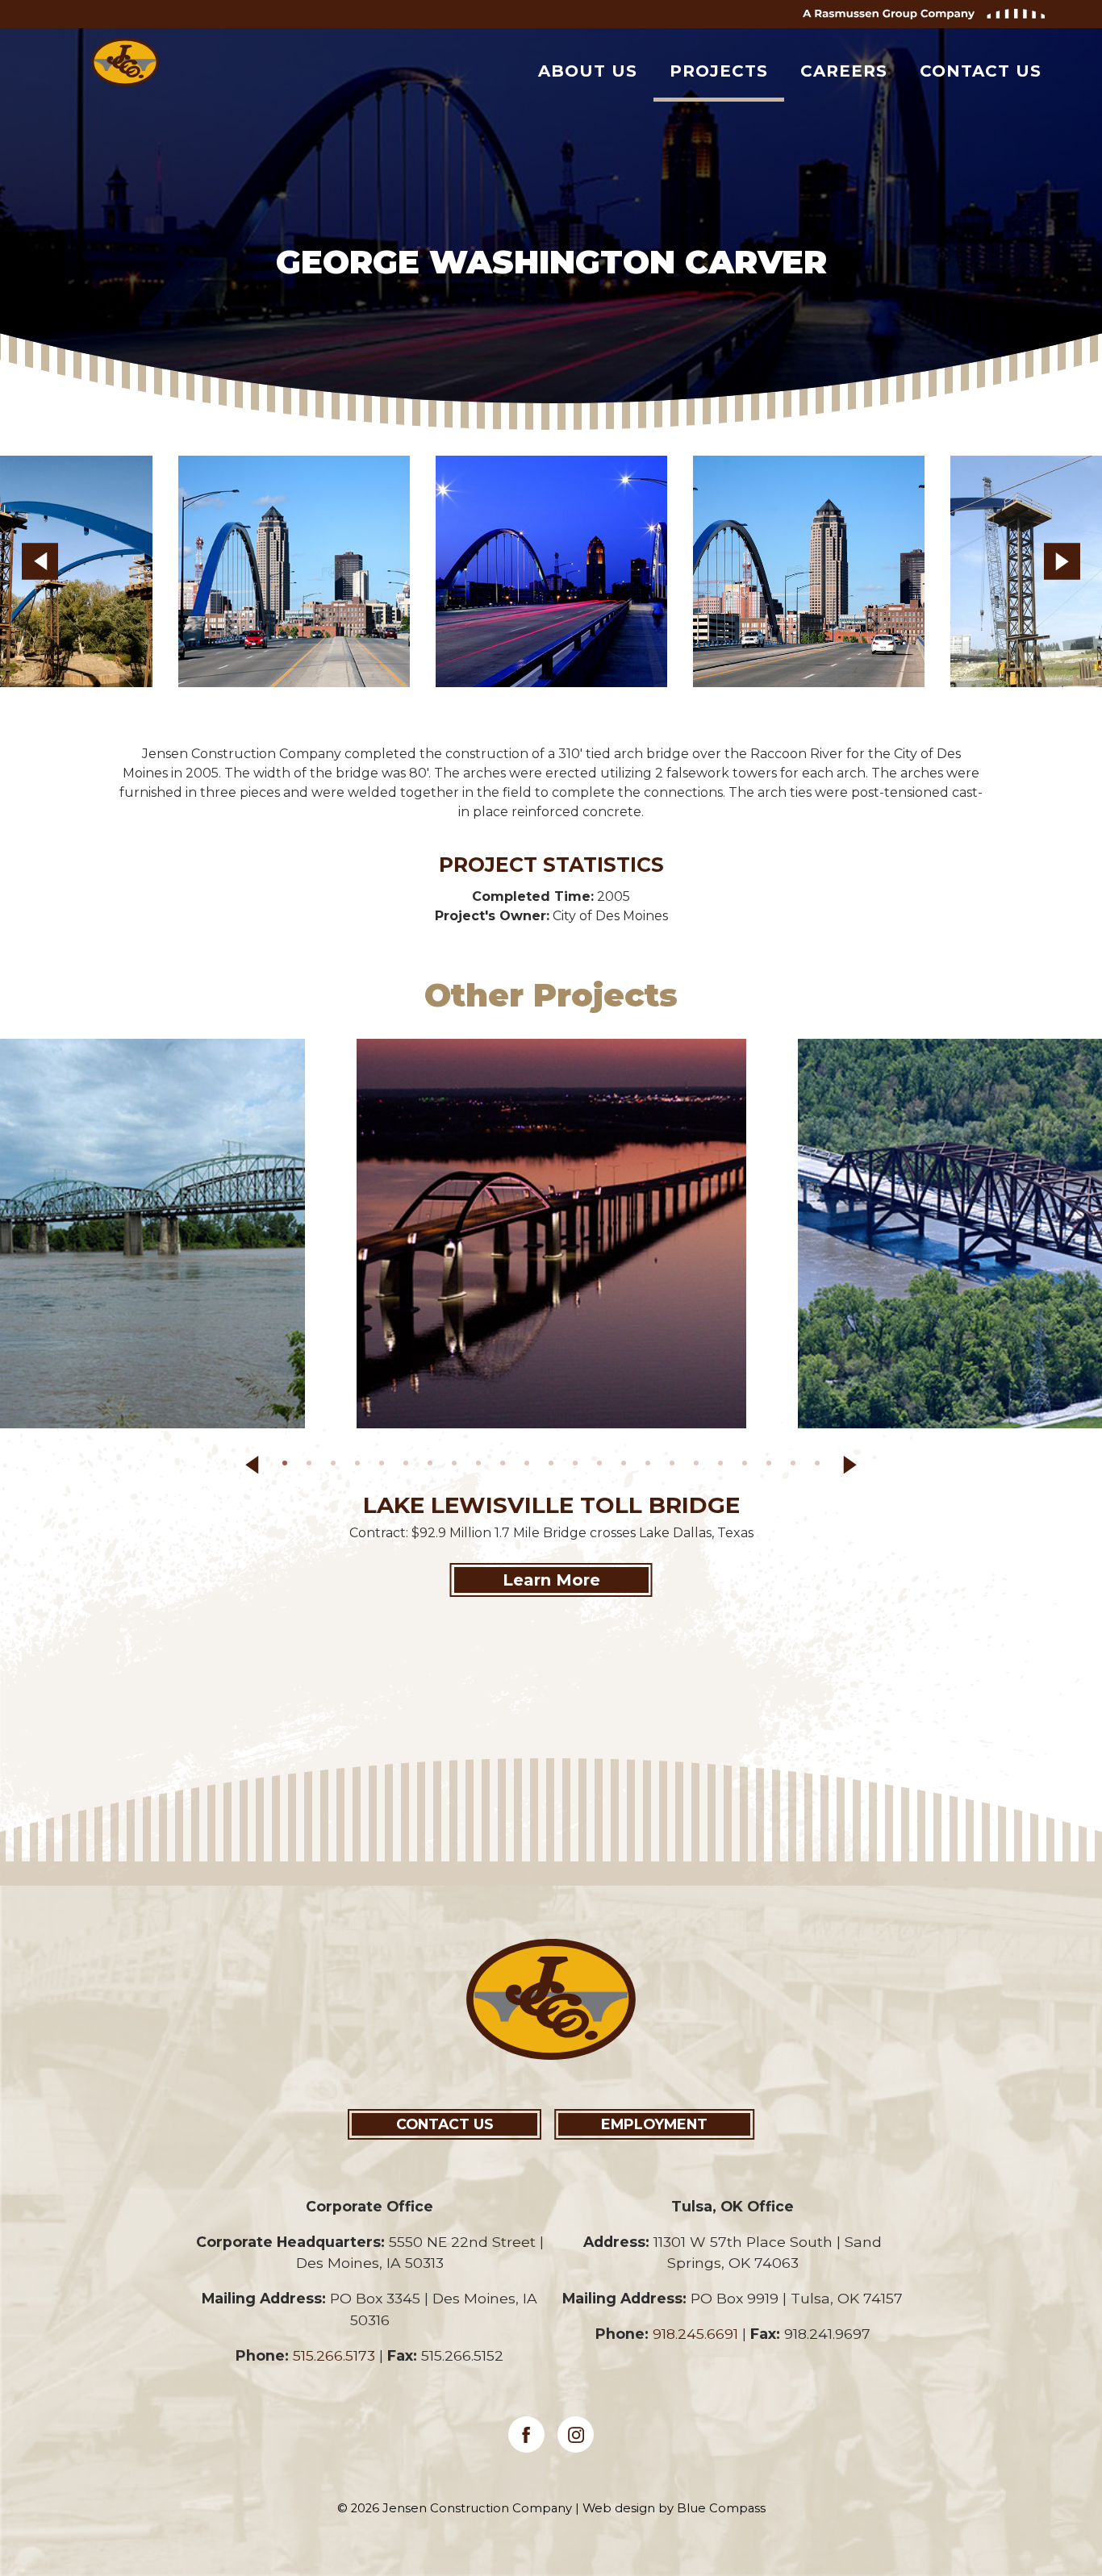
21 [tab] (772, 1466)
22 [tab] (796, 1466)
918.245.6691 (695, 2334)
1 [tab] (288, 1466)
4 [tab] (361, 1466)
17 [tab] (675, 1466)
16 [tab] (651, 1466)
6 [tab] (409, 1466)
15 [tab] (627, 1466)
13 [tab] (578, 1466)
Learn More (551, 1580)
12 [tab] (554, 1466)
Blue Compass (721, 2508)
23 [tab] (820, 1466)
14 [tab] (603, 1466)
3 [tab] (336, 1466)
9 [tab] (482, 1466)
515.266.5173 (334, 2355)
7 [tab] (433, 1466)
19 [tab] (724, 1466)
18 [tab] (699, 1466)
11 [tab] (530, 1466)
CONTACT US (445, 2124)
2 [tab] (312, 1466)
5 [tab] (385, 1466)
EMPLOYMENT (654, 2124)
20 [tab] (748, 1466)
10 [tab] (506, 1466)
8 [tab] (457, 1466)
